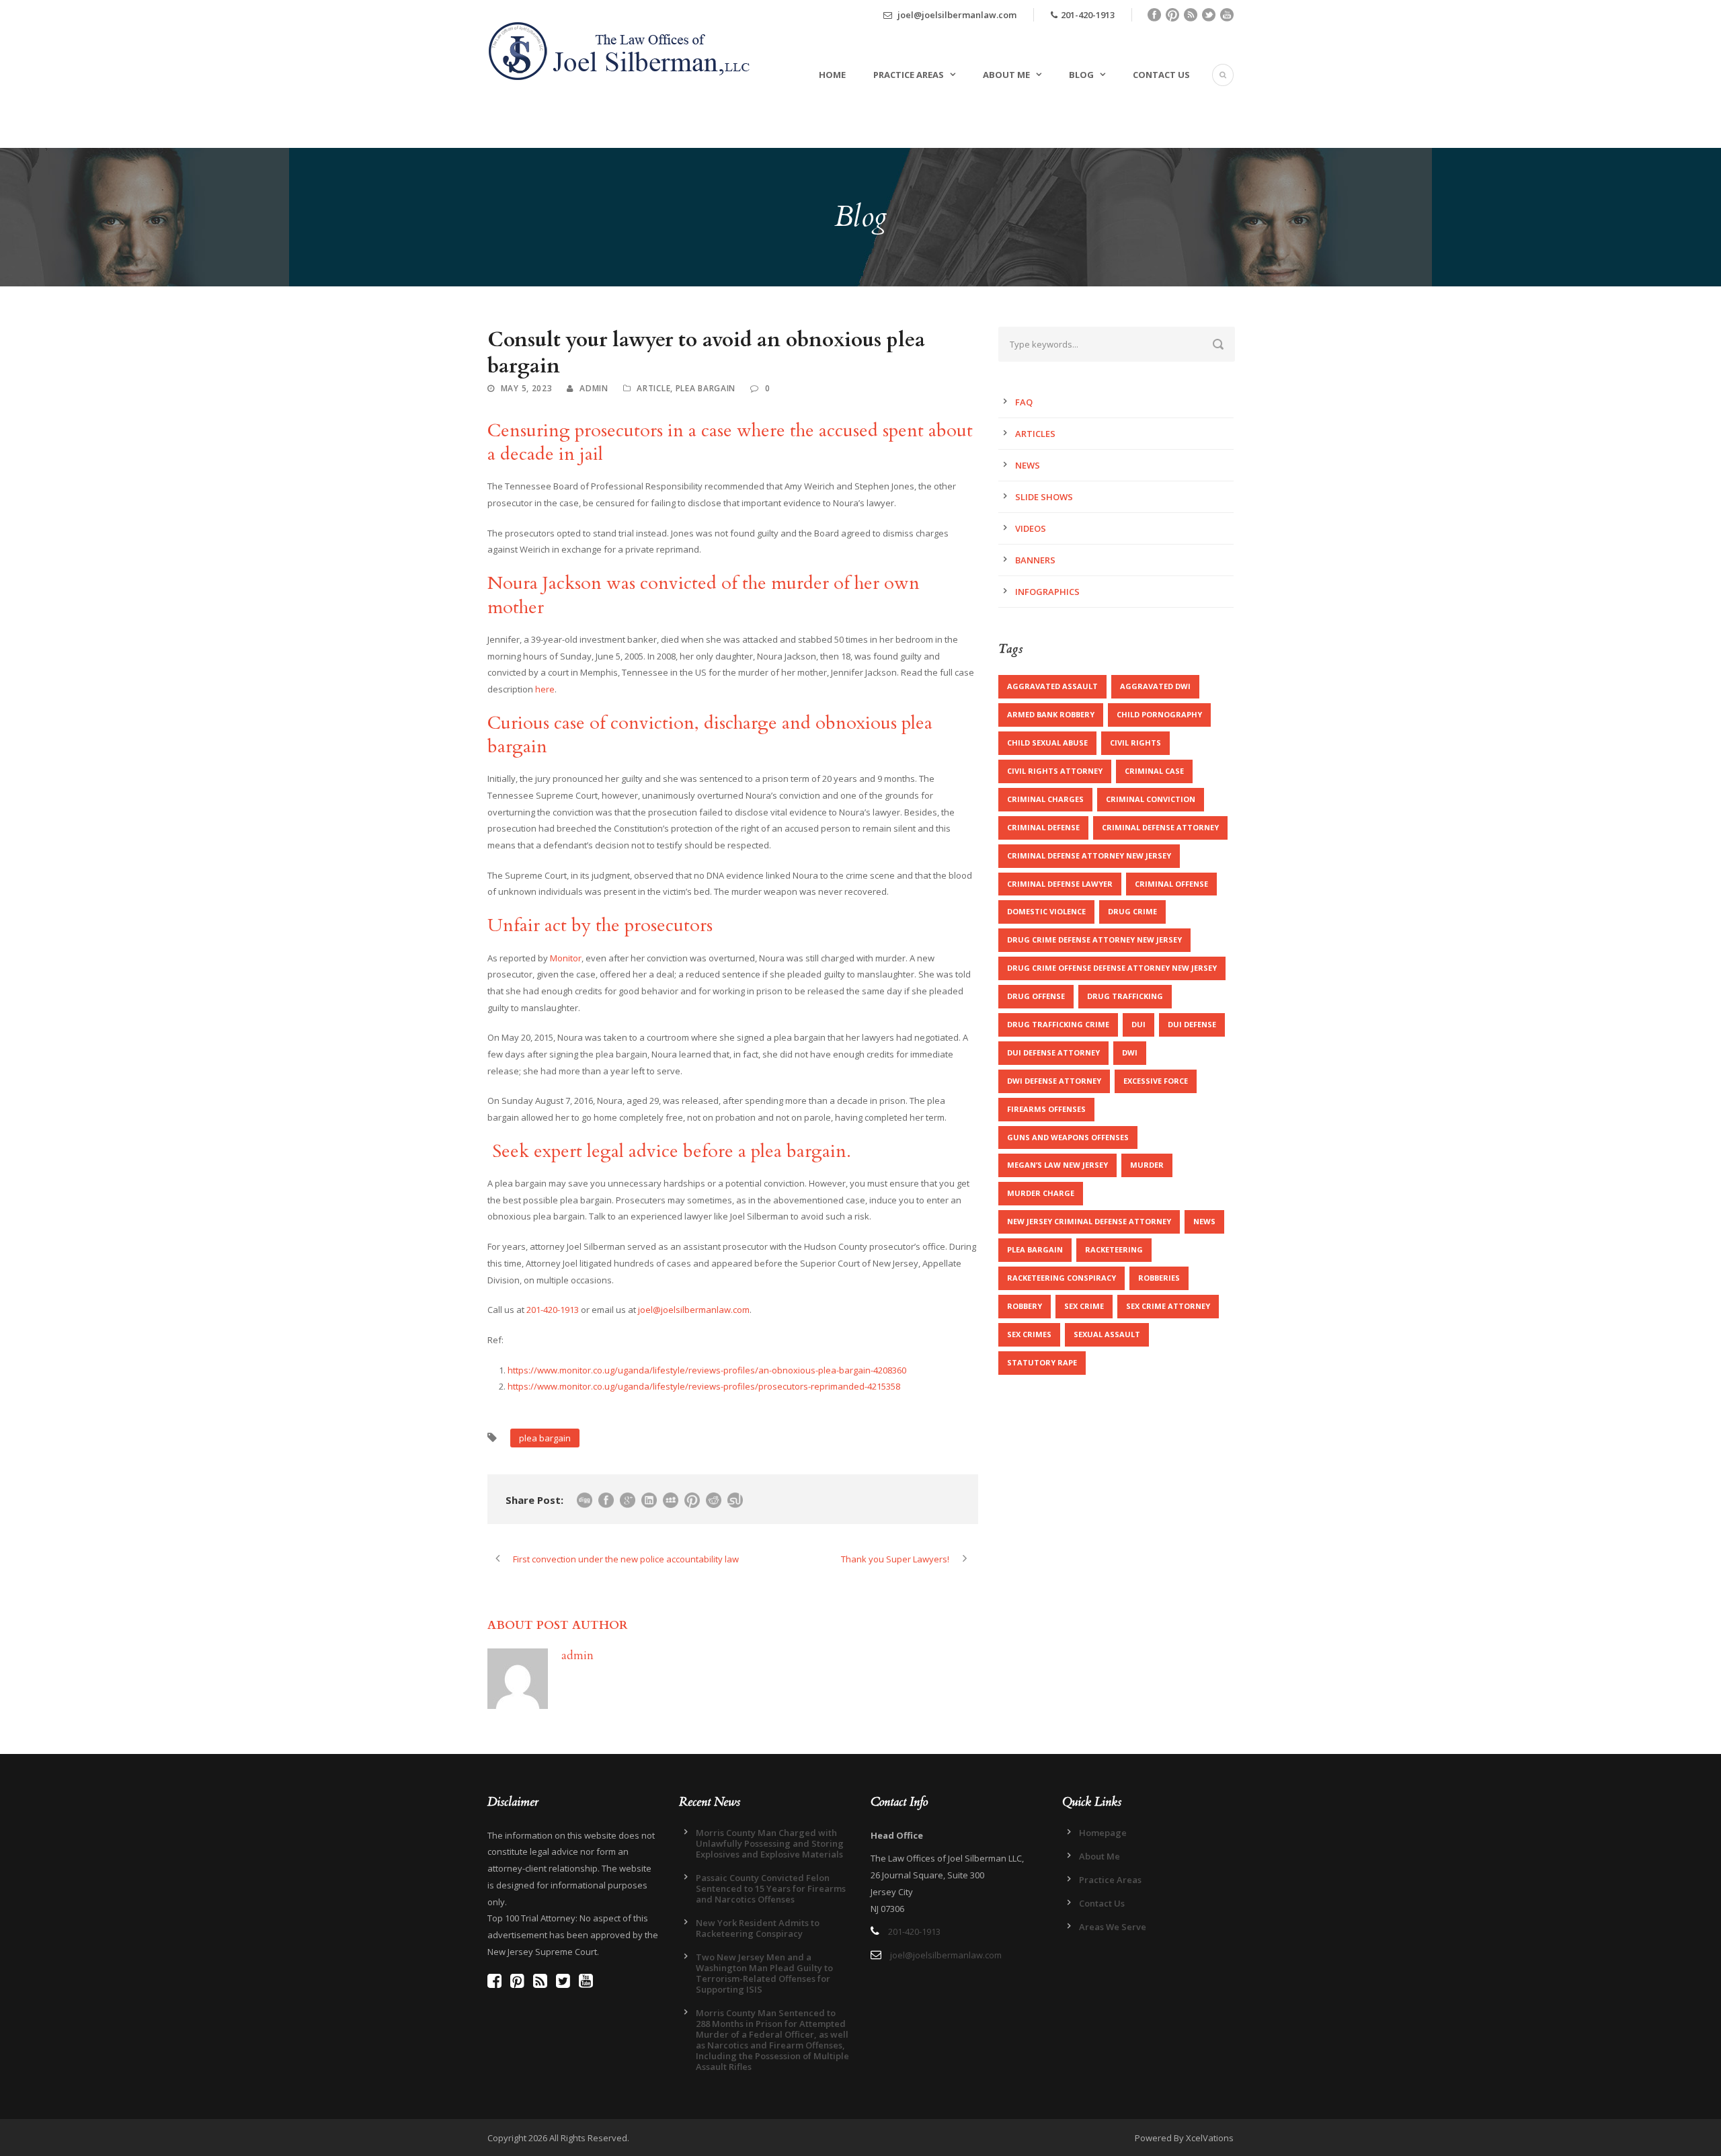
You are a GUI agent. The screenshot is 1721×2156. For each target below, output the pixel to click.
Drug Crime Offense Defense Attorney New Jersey (1112, 968)
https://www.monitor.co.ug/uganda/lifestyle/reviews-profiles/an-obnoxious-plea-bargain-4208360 (707, 1370)
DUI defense (1192, 1024)
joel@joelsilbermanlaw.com (956, 15)
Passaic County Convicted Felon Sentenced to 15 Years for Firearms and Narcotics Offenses (771, 1888)
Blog (1081, 75)
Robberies (1159, 1278)
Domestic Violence (1046, 911)
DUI (1138, 1024)
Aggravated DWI (1155, 686)
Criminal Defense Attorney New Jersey (1089, 855)
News (1028, 465)
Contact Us (1161, 75)
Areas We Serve (1113, 1927)
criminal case (1154, 771)
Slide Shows (1044, 497)
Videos (1031, 528)
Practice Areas (909, 75)
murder (1147, 1165)
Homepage (1103, 1833)
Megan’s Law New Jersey (1057, 1165)
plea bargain (545, 1438)
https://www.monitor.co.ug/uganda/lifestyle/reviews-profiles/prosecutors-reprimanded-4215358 (704, 1386)
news (1204, 1221)
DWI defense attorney (1054, 1081)
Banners (1035, 560)
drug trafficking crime (1058, 1024)
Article (653, 388)
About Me (1006, 75)
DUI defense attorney (1053, 1052)
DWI (1130, 1052)
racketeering (1114, 1249)
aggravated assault (1052, 686)
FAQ (1024, 402)
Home (832, 75)
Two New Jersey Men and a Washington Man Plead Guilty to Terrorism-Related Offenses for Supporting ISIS (764, 1973)
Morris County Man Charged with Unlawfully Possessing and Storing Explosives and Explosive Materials (770, 1843)
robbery (1025, 1306)
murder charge (1041, 1193)
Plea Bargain (706, 388)
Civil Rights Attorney (1055, 771)
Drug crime (1132, 911)
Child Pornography (1159, 714)
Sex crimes (1029, 1334)
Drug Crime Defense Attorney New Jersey (1094, 940)
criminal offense (1171, 884)
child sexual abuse (1047, 743)
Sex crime (1084, 1306)
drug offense (1036, 996)
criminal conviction (1151, 799)
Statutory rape (1042, 1362)
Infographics (1047, 592)
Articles (1035, 434)
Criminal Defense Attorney (1160, 827)
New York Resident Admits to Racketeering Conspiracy (758, 1928)
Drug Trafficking (1125, 996)
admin (594, 388)
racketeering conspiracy (1062, 1278)
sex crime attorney (1168, 1306)
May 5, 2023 (527, 388)
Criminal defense (1043, 827)
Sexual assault (1107, 1334)
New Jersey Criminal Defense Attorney (1089, 1221)
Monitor (566, 958)
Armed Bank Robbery (1051, 714)
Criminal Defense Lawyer (1060, 884)
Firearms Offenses (1046, 1109)
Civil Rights (1135, 743)
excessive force (1156, 1081)
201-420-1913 (1088, 15)
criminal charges (1045, 799)
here (545, 689)
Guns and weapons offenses (1068, 1137)
